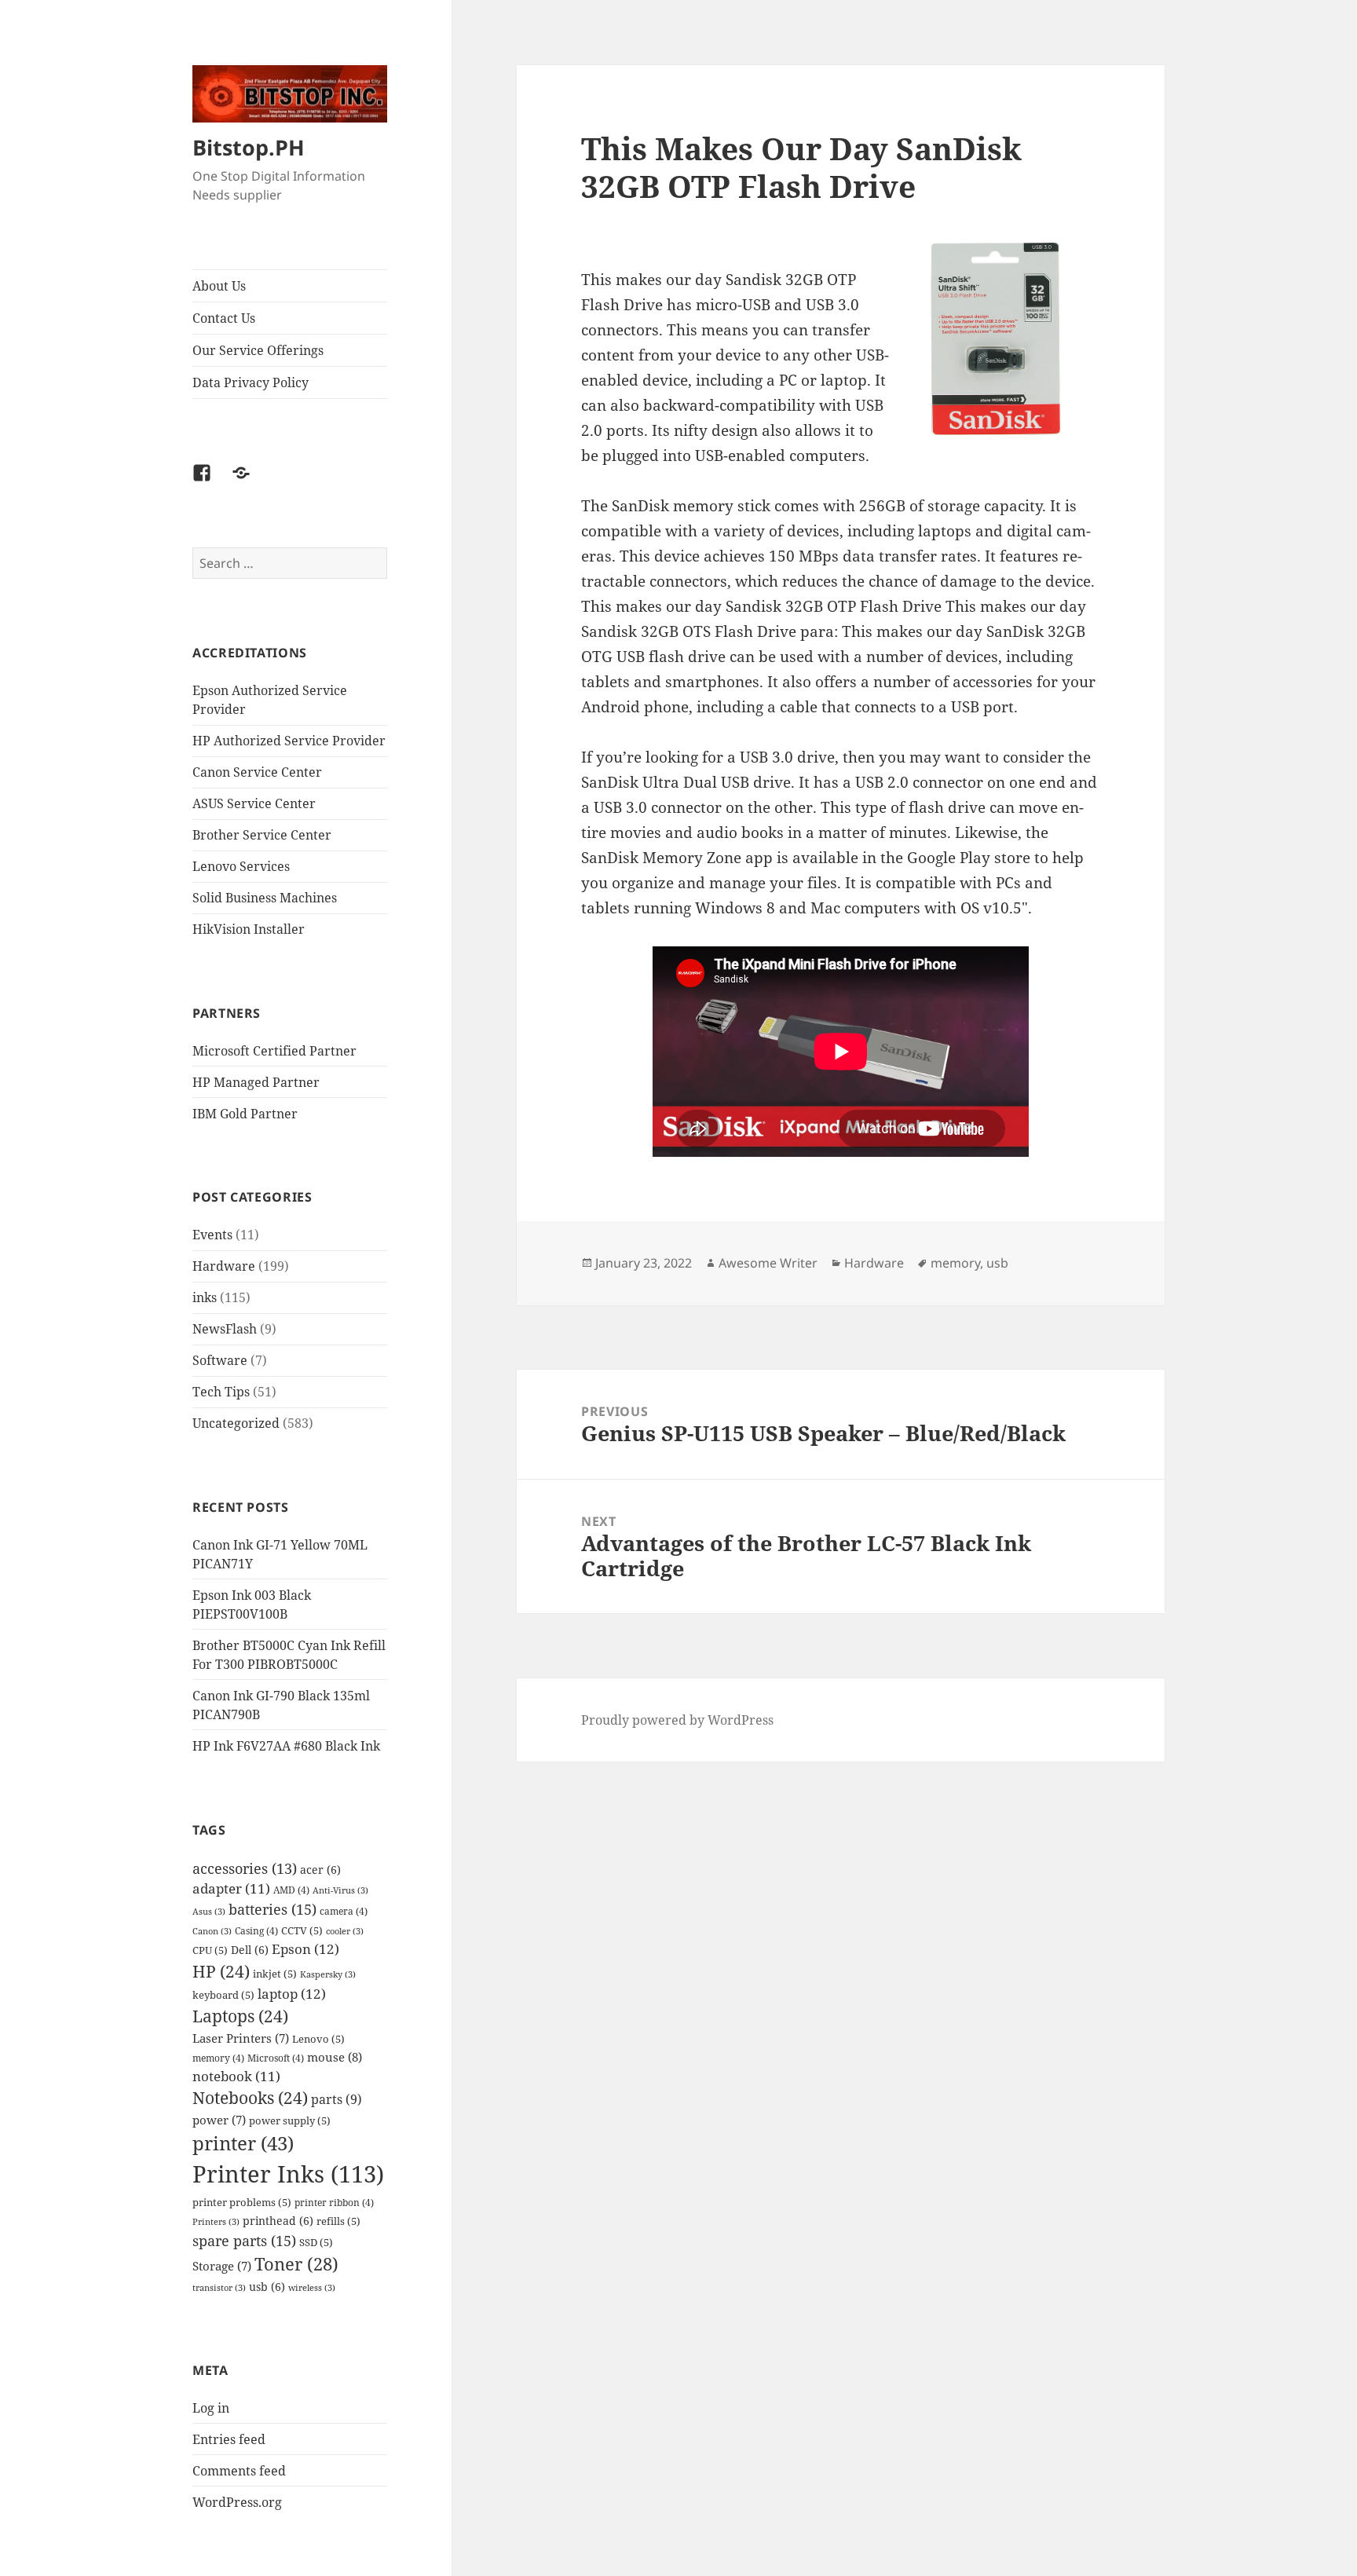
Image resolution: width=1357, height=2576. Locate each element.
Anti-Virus (340, 1890)
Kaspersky (328, 1974)
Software (220, 1360)
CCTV (302, 1930)
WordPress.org (237, 2502)
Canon (212, 1931)
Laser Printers (241, 2038)
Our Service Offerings (258, 350)
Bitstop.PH (249, 147)
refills (338, 2221)
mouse (335, 2057)
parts (337, 2099)
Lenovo (318, 2039)
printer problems (242, 2202)
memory (218, 2058)
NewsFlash (225, 1329)
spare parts (244, 2240)
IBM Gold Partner (245, 1114)
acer (320, 1870)
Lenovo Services (241, 866)
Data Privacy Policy (251, 382)
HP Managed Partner (256, 1082)
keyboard (223, 1995)
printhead (278, 2221)
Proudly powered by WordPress (677, 1720)
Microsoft (276, 2058)
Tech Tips (221, 1392)
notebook (236, 2076)
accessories (245, 1868)
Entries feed (229, 2439)
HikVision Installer (249, 929)
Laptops (240, 2016)
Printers (216, 2222)
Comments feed (239, 2471)
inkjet (275, 1974)
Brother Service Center (262, 835)
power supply (290, 2120)
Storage (222, 2266)
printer (243, 2143)
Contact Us (224, 318)
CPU (210, 1950)
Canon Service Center (257, 772)
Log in (211, 2408)
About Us (219, 286)
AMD (291, 1890)
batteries (272, 1909)
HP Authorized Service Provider (289, 741)
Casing (256, 1930)
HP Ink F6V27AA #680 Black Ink (286, 1746)
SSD (316, 2242)
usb (267, 2287)
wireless (312, 2288)
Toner (296, 2264)
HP (221, 1971)
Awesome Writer (768, 1263)
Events (212, 1235)
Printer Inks (288, 2174)
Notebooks (250, 2098)
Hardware (224, 1266)
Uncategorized (236, 1423)
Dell (250, 1950)
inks (205, 1297)
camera (344, 1911)
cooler (345, 1931)
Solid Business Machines (265, 898)
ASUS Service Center (254, 803)
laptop (292, 1994)
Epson (305, 1949)
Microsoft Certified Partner (274, 1051)
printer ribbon (334, 2202)
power (219, 2120)
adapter (231, 1888)
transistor (219, 2288)
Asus (209, 1912)
